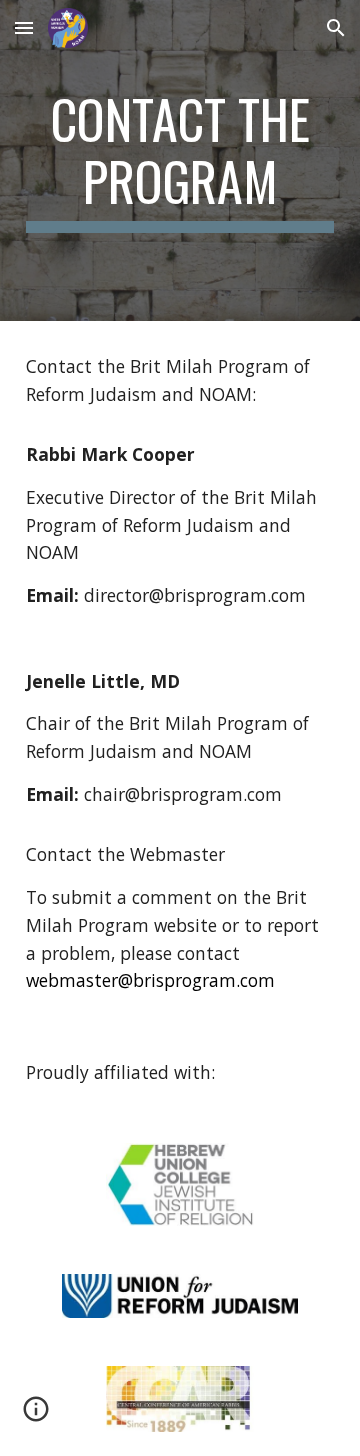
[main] (180, 160)
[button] (24, 27)
